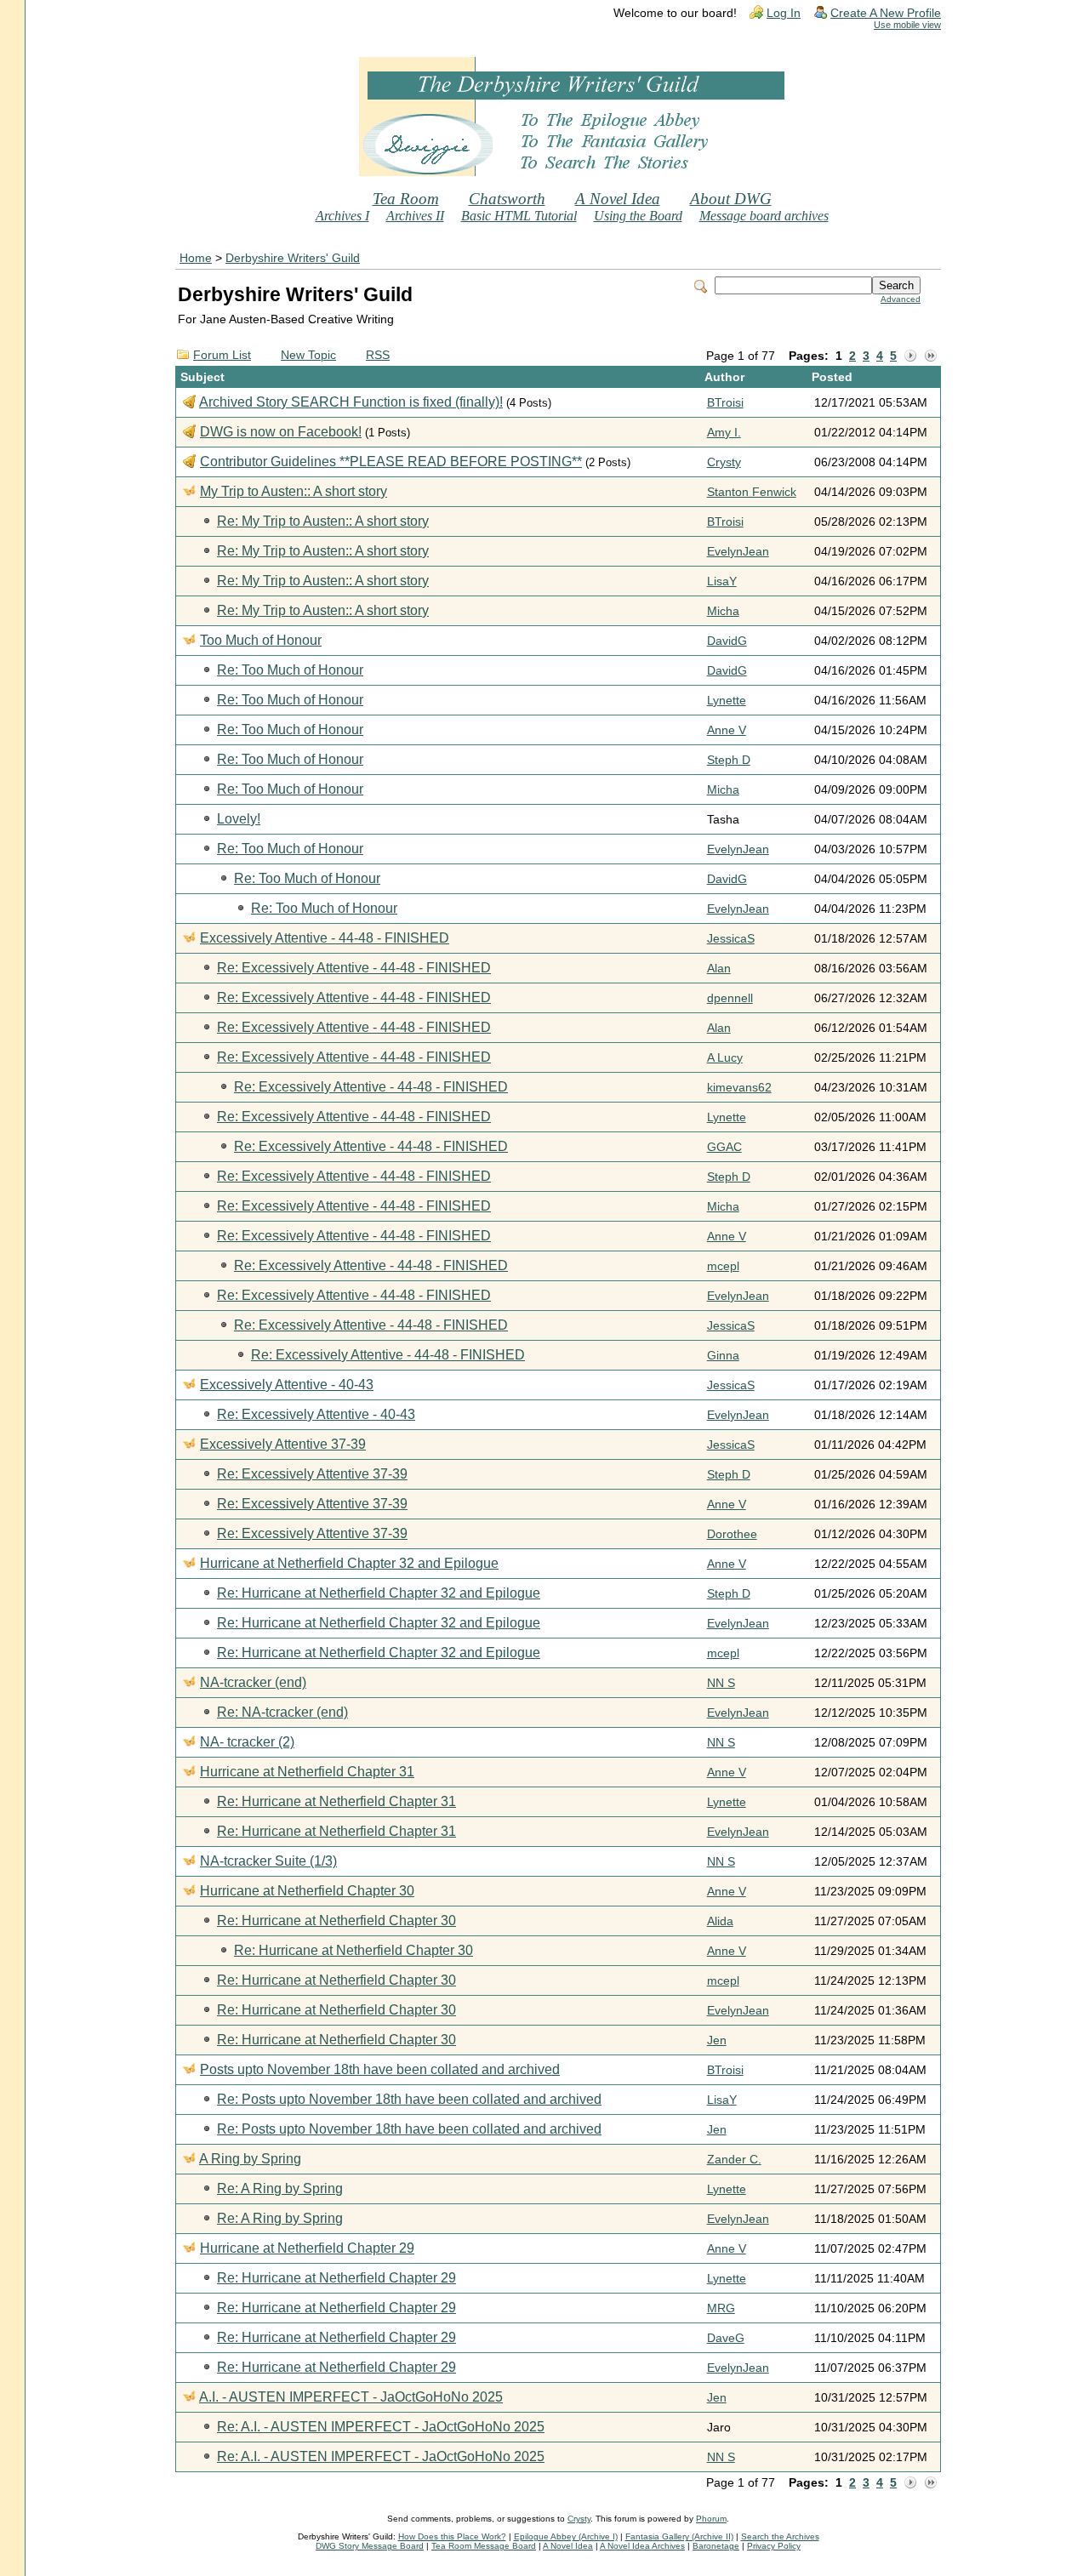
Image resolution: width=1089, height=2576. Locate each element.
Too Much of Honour (261, 640)
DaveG (726, 2338)
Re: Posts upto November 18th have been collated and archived (409, 2099)
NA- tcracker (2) (247, 1742)
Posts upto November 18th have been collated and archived (380, 2069)
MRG (721, 2308)
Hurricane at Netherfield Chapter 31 (307, 1772)
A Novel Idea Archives (642, 2546)
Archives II (415, 216)
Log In (784, 13)
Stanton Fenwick (752, 492)
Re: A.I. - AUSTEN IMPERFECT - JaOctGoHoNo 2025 (381, 2427)
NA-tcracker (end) (253, 1682)
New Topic (308, 355)
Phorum (711, 2519)
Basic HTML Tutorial (519, 216)
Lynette (727, 701)
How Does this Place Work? (452, 2536)
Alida (720, 1921)
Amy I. (724, 433)
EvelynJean (738, 552)
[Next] (910, 356)
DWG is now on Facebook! (281, 432)
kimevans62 (739, 1088)
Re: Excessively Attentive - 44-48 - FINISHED (354, 968)
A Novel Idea (618, 199)
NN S (721, 1683)
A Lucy (725, 1058)
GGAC (724, 1147)
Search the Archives (780, 2536)
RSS (378, 355)
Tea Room (406, 199)
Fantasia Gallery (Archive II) (679, 2536)
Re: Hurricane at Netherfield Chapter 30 (336, 1921)
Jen (717, 2040)
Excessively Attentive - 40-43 (287, 1385)
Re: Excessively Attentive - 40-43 (316, 1414)
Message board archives (764, 216)
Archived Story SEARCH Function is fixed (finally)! (351, 402)
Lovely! (239, 819)
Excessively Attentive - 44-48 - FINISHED (325, 938)
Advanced (901, 299)
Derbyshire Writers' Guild (293, 258)
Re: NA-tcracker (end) (282, 1712)
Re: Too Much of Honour (290, 670)
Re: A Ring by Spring (280, 2188)
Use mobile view (907, 25)
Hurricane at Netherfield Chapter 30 (307, 1891)
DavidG (727, 641)
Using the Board (638, 216)
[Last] (931, 356)
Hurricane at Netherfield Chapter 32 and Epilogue (349, 1563)
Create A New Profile (886, 13)
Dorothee (732, 1534)
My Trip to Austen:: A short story (294, 491)
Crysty (724, 462)
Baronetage (716, 2546)
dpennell (730, 998)
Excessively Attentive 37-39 (283, 1444)
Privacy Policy (774, 2546)
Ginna (723, 1356)
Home (196, 258)
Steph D (729, 760)
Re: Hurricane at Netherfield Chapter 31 (336, 1801)
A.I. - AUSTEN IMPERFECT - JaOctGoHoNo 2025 (351, 2397)
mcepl (723, 1266)
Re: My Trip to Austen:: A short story (323, 521)
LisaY (722, 581)
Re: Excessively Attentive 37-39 (312, 1474)
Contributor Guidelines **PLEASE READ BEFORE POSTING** (391, 462)
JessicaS (731, 939)
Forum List (222, 355)
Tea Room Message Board (484, 2546)
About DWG (731, 199)
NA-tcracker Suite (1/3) (268, 1861)
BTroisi (725, 403)
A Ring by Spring (250, 2159)
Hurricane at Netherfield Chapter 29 (307, 2248)
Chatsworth (507, 199)
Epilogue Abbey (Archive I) (566, 2536)
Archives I (342, 216)
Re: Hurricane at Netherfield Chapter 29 (336, 2278)
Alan (719, 969)
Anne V (727, 730)
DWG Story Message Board (370, 2546)
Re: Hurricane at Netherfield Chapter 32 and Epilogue (379, 1593)
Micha (723, 611)
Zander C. (734, 2160)
